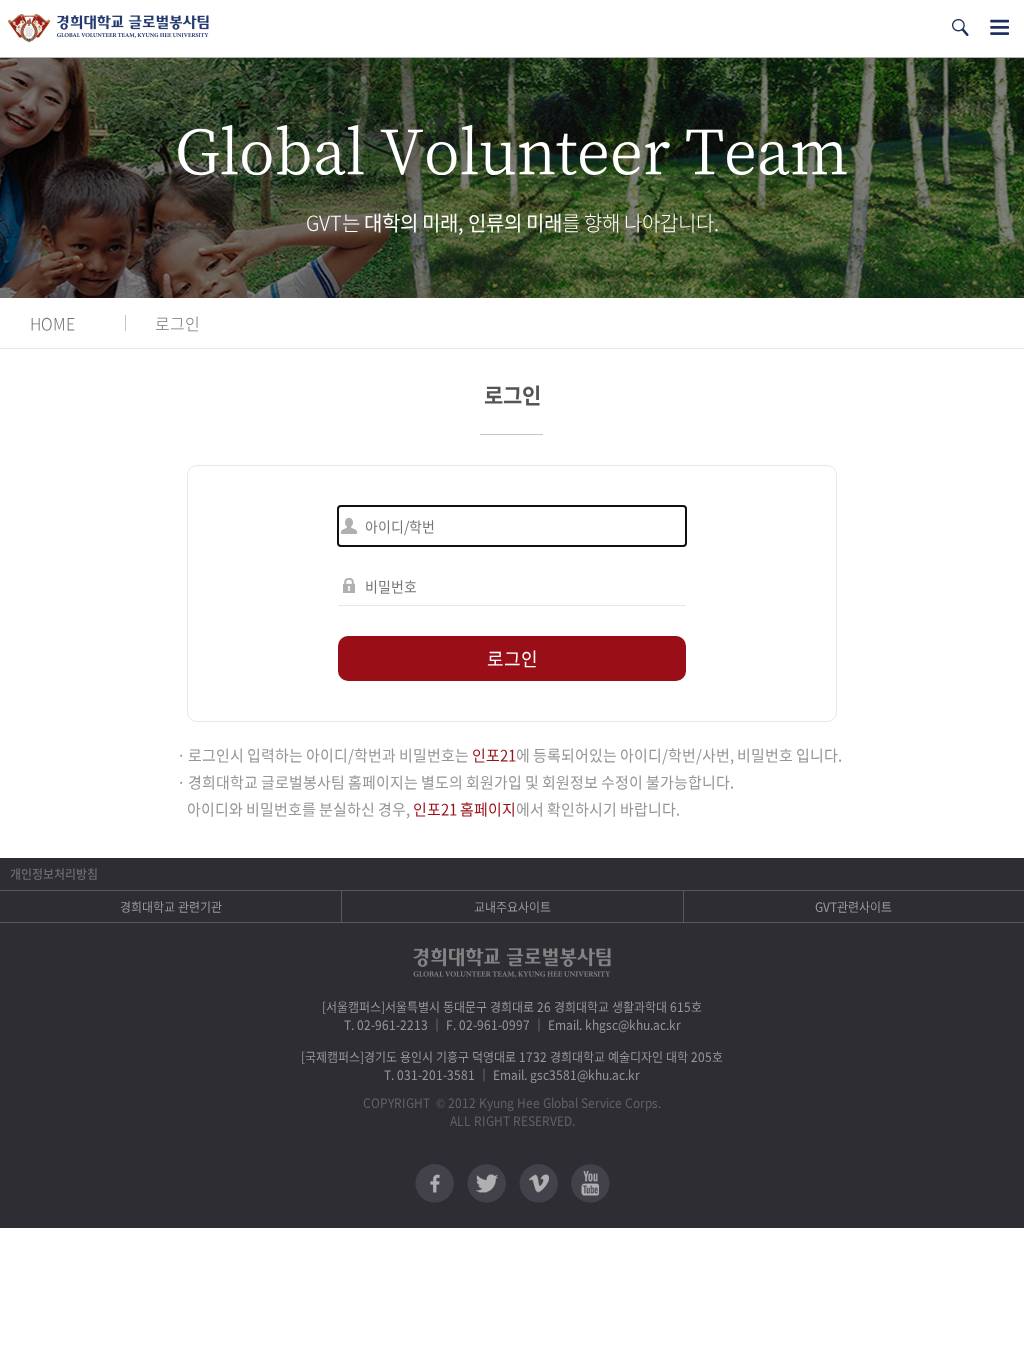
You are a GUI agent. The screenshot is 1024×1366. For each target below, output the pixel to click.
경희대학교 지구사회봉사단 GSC (108, 28)
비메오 (538, 1183)
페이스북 (434, 1183)
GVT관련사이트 (853, 907)
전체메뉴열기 (999, 27)
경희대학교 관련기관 (171, 907)
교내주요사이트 (512, 907)
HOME (52, 323)
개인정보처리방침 (54, 874)
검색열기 (960, 27)
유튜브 (590, 1183)
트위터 (486, 1183)
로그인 (177, 323)
